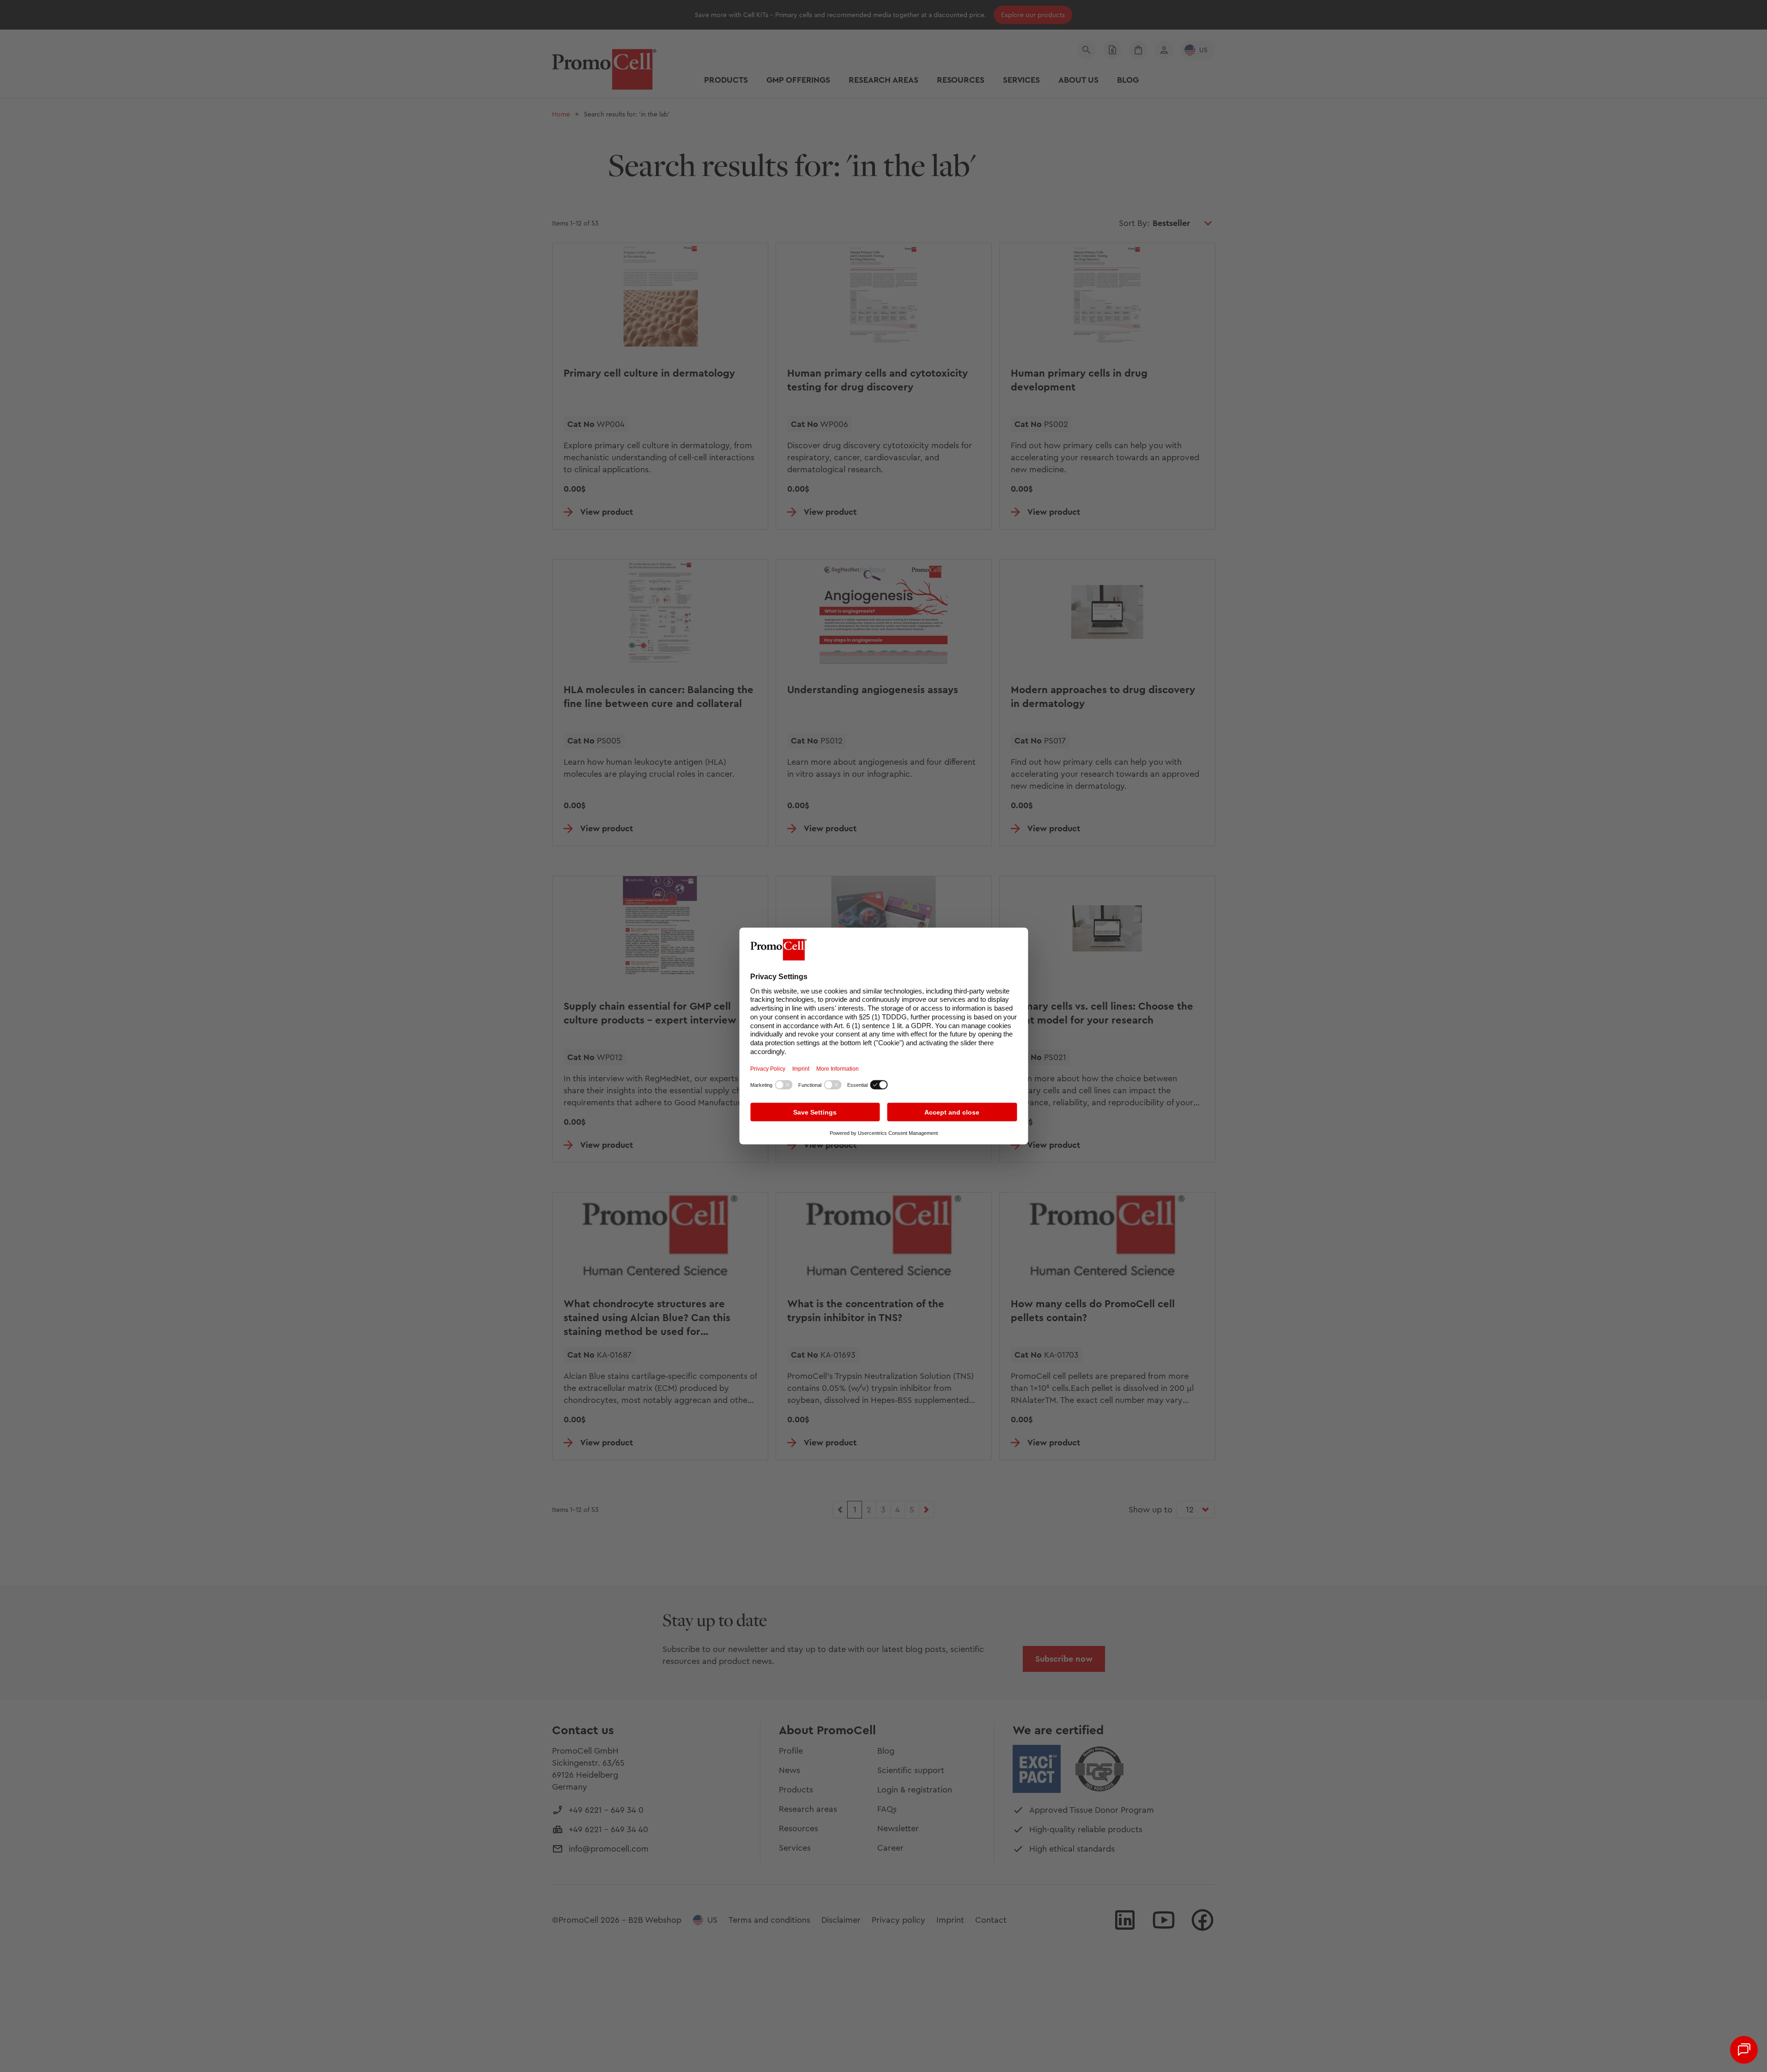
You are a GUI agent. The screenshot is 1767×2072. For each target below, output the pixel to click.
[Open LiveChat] (1744, 2050)
